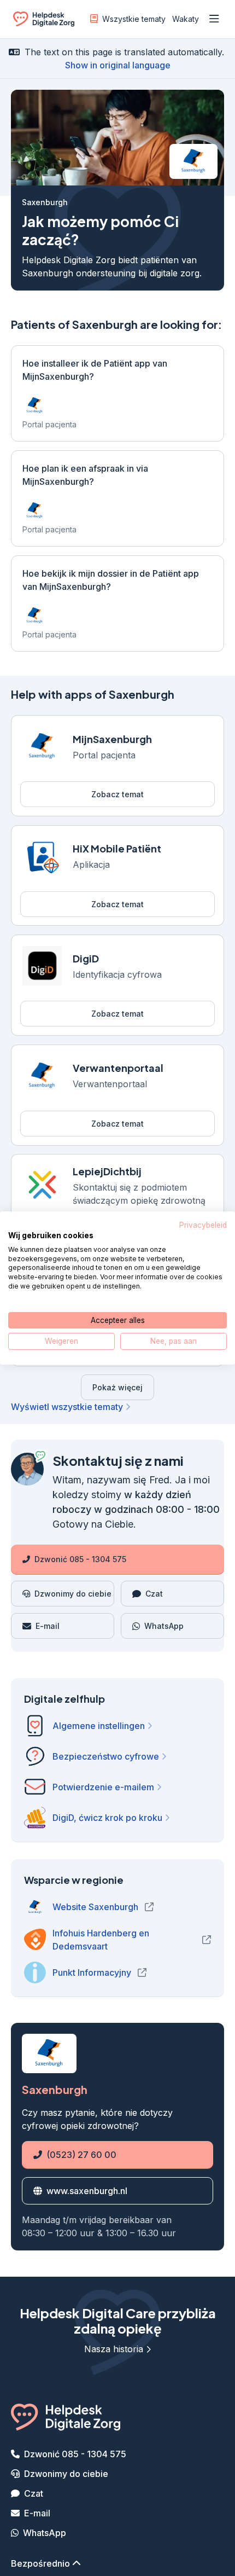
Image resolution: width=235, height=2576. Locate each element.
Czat (34, 2494)
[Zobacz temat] (117, 766)
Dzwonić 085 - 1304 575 (80, 1561)
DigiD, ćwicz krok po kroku (107, 1819)
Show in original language (118, 65)
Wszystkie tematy (134, 19)
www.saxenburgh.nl (84, 2192)
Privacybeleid (203, 1225)
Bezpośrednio (42, 2565)
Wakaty (186, 19)
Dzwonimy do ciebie (66, 2475)
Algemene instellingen (99, 1727)
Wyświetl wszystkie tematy (67, 1408)
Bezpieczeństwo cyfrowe (106, 1758)
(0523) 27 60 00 (69, 2156)
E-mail (37, 2514)
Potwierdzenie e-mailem (103, 1789)
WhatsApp (45, 2534)
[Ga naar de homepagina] (44, 21)
